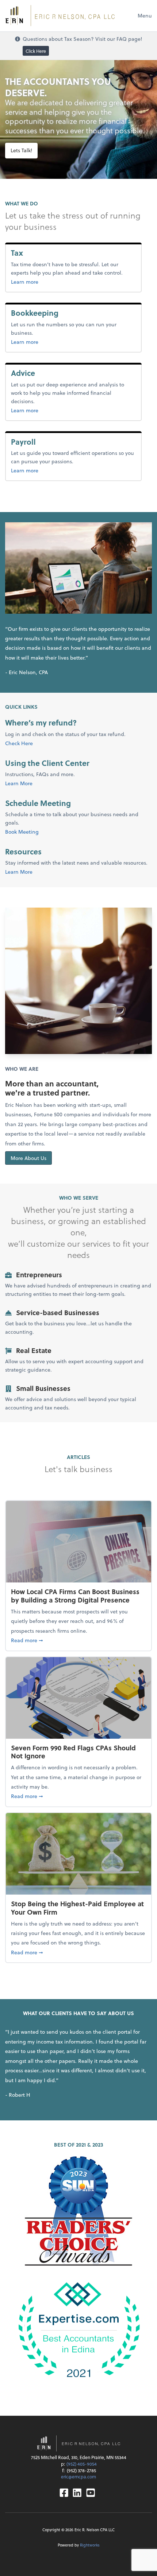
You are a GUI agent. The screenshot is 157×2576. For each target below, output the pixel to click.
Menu (145, 15)
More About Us (28, 1158)
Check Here (19, 743)
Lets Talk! (21, 150)
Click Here (36, 51)
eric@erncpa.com (78, 2477)
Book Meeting (22, 832)
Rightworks (90, 2545)
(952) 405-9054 (82, 2464)
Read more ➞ (78, 1640)
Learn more (37, 282)
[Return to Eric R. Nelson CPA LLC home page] (60, 16)
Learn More (19, 783)
